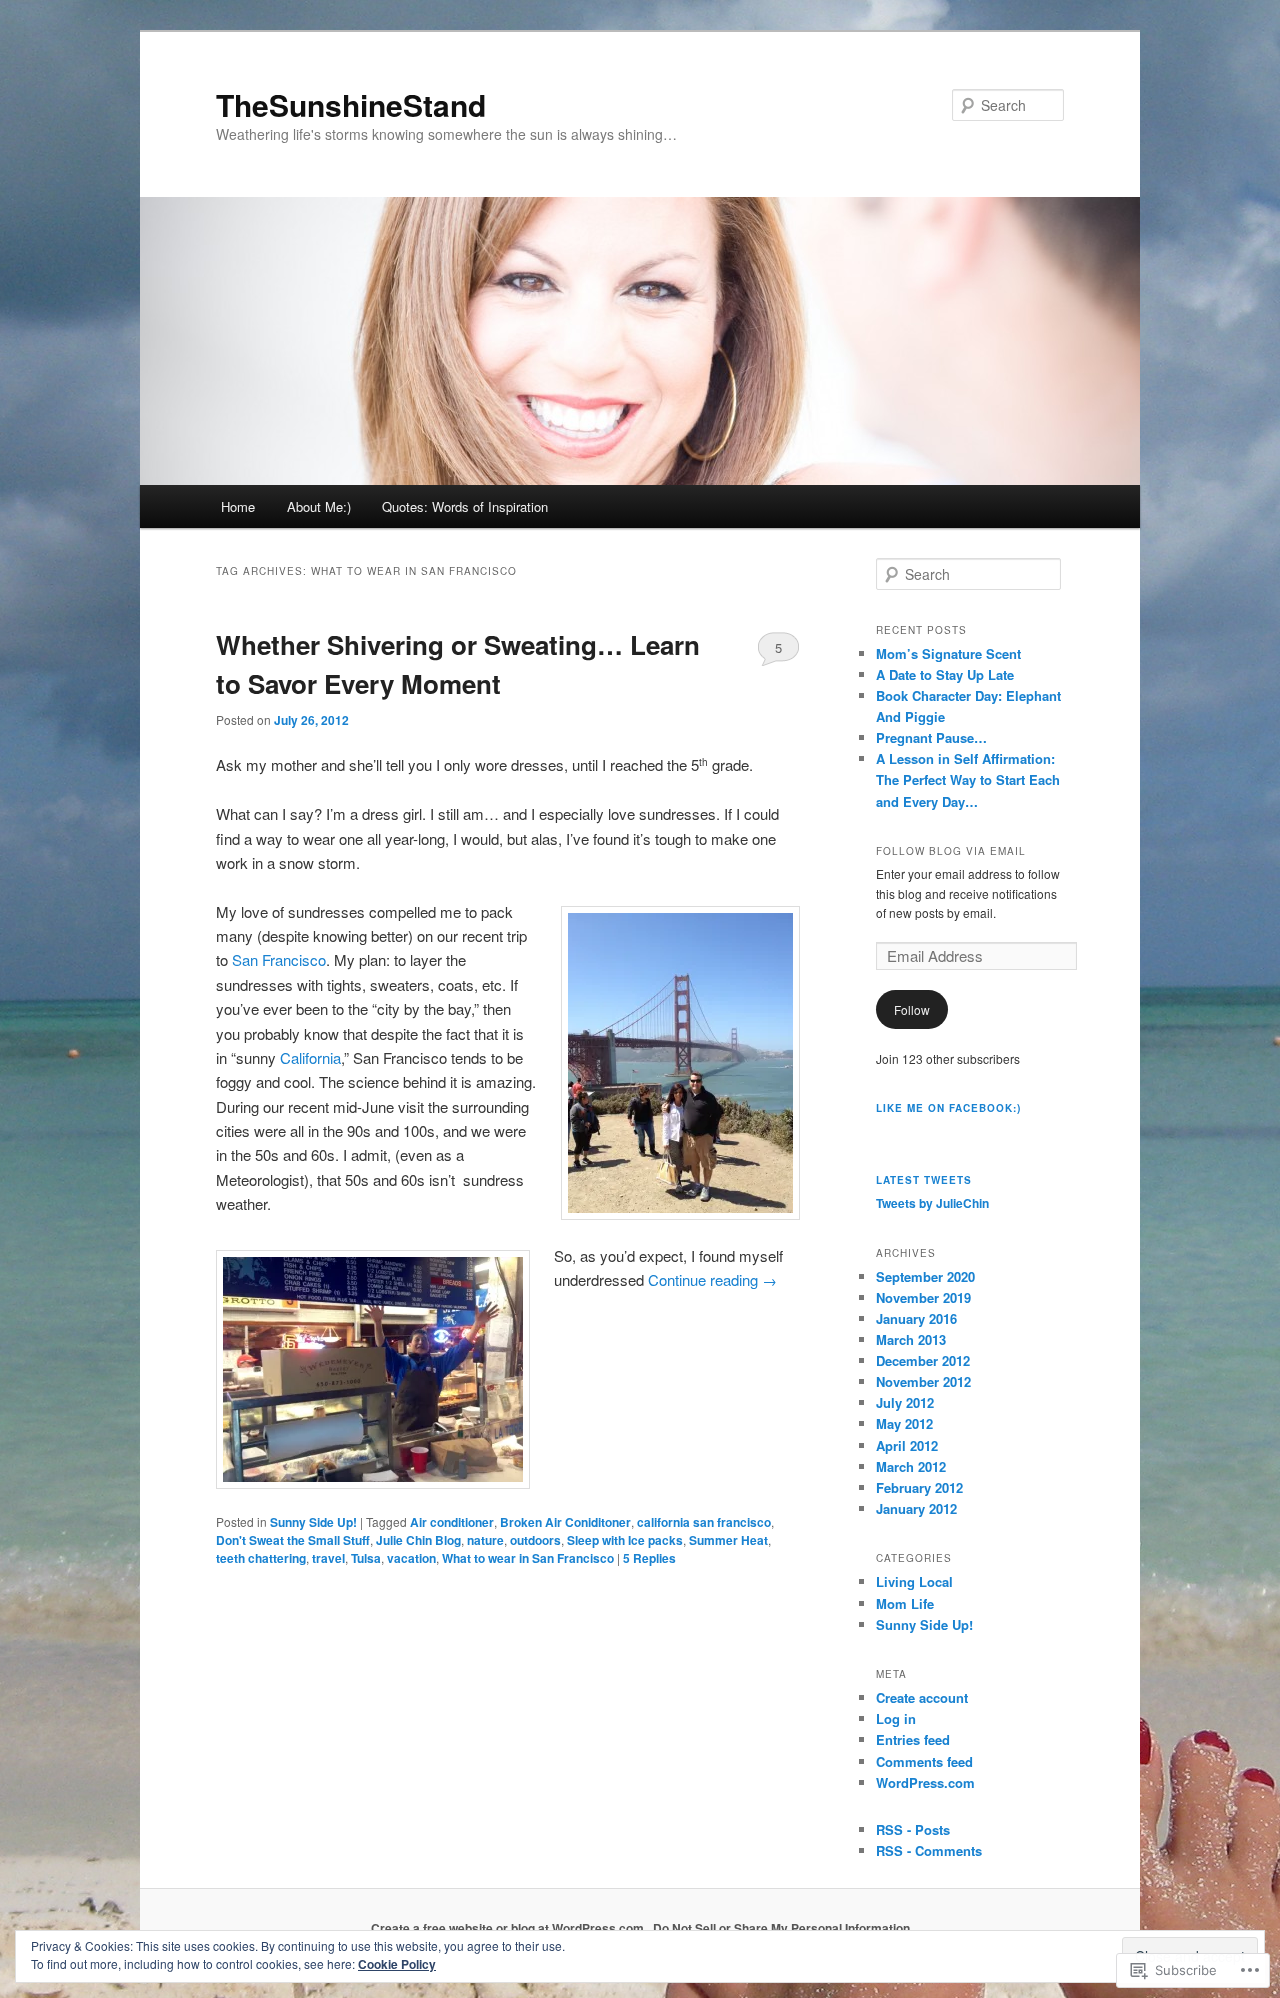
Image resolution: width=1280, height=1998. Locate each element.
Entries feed (913, 1739)
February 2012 (919, 1487)
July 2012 (905, 1402)
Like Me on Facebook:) (948, 1108)
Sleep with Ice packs (625, 1540)
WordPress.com (925, 1782)
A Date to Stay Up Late (945, 674)
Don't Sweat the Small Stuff (293, 1540)
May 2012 (904, 1423)
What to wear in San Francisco (528, 1558)
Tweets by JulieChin (932, 1203)
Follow (912, 1009)
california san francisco (704, 1522)
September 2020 (925, 1276)
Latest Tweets (924, 1180)
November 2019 (923, 1297)
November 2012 (923, 1381)
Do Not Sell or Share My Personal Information (781, 1928)
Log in (896, 1718)
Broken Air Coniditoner (565, 1522)
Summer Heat (728, 1540)
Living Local (914, 1581)
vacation (411, 1558)
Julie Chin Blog (418, 1540)
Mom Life (905, 1603)
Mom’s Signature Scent (948, 653)
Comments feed (924, 1761)
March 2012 (911, 1466)
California (310, 1057)
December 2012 (923, 1360)
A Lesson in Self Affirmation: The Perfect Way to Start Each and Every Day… (968, 779)
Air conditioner (452, 1522)
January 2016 (916, 1318)
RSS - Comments (929, 1850)
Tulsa (366, 1558)
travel (328, 1558)
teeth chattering (261, 1558)
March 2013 (911, 1339)
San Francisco (279, 959)
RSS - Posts (913, 1829)
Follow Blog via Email (951, 851)
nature (485, 1540)
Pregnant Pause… (931, 737)
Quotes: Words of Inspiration (465, 506)
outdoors (535, 1540)
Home (238, 506)
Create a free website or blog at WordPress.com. (509, 1928)
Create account (922, 1697)
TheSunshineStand (351, 104)
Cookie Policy (397, 1964)
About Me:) (319, 506)
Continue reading (712, 1279)
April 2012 (907, 1445)
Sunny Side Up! (313, 1522)
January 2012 (916, 1508)
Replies (649, 1558)
